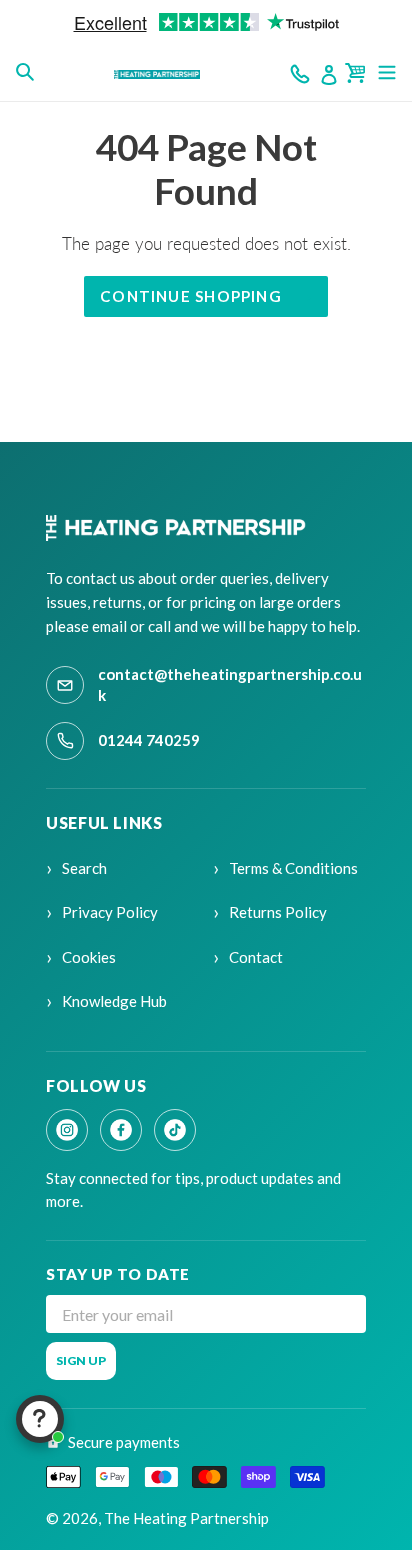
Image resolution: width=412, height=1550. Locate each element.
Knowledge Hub (114, 1001)
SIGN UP (81, 1360)
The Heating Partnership (186, 1518)
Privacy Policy (110, 912)
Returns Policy (278, 912)
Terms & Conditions (293, 868)
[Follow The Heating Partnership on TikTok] (175, 1130)
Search (84, 868)
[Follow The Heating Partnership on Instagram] (67, 1130)
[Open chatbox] (40, 1419)
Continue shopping (191, 296)
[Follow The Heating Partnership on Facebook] (121, 1130)
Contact (256, 957)
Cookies (89, 957)
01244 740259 (149, 740)
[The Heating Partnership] (178, 528)
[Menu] (387, 71)
